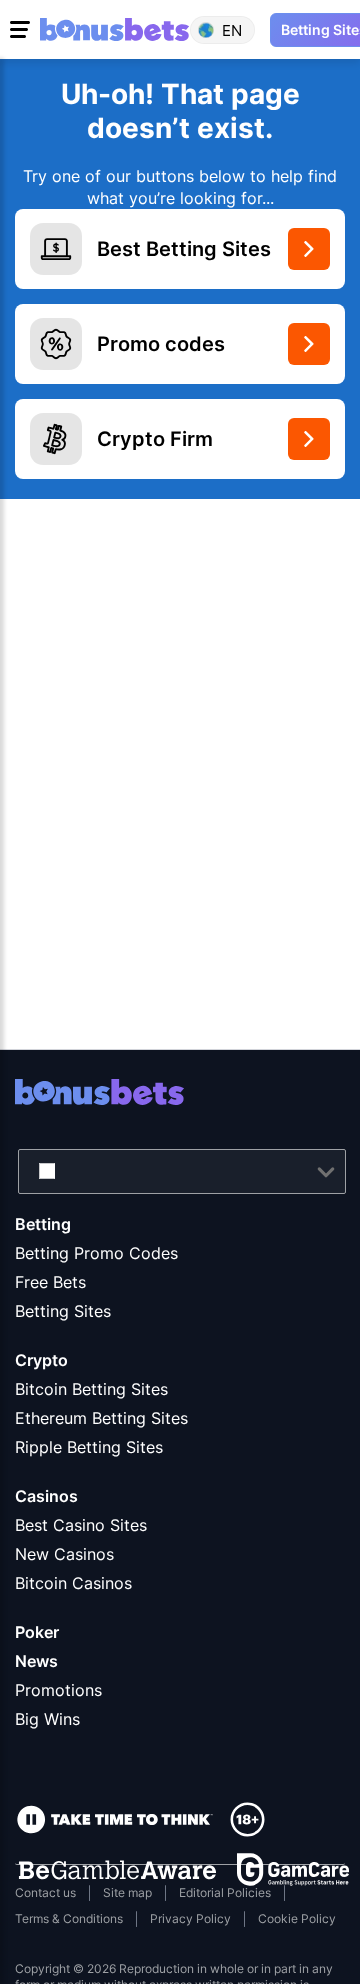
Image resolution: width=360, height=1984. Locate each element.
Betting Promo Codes (96, 1253)
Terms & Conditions (69, 1918)
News (36, 1661)
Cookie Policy (297, 1918)
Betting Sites (63, 1311)
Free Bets (50, 1282)
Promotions (58, 1690)
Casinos (46, 1496)
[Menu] (22, 30)
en (232, 29)
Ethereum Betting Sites (101, 1418)
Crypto (41, 1360)
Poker (37, 1632)
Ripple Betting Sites (89, 1447)
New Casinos (64, 1554)
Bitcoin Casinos (73, 1583)
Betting (43, 1224)
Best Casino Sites (81, 1525)
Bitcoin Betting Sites (91, 1389)
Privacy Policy (190, 1918)
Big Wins (47, 1719)
